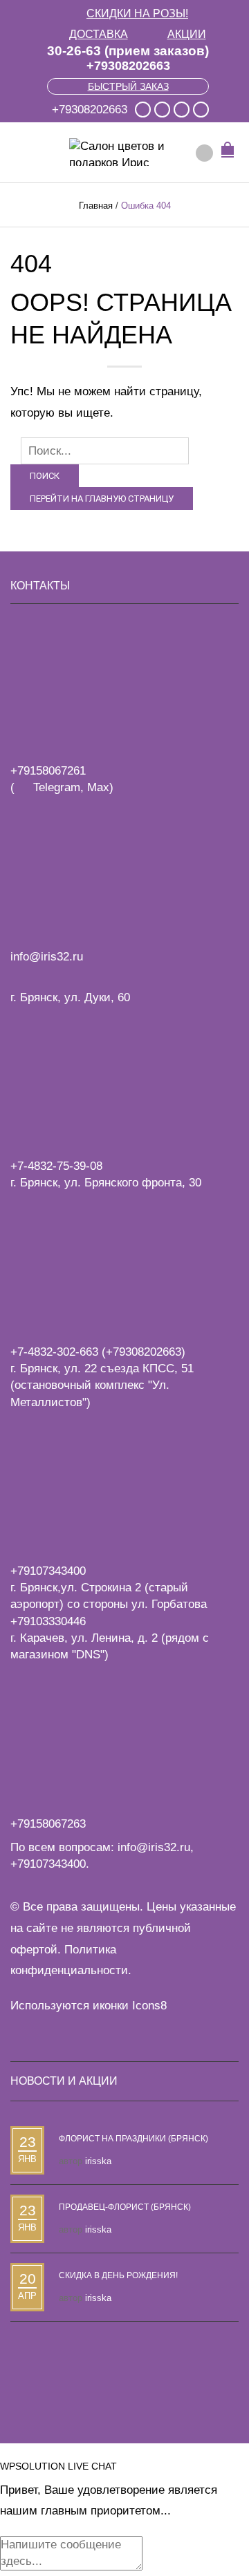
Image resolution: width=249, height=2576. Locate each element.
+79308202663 (128, 66)
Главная (96, 206)
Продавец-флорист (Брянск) (125, 2207)
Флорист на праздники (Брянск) (133, 2139)
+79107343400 (48, 1864)
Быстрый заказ (128, 86)
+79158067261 (48, 771)
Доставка (99, 34)
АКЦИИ (187, 34)
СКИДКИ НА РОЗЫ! (137, 13)
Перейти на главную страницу (102, 499)
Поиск (45, 476)
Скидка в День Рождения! (118, 2275)
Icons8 (149, 2006)
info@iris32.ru (154, 1847)
